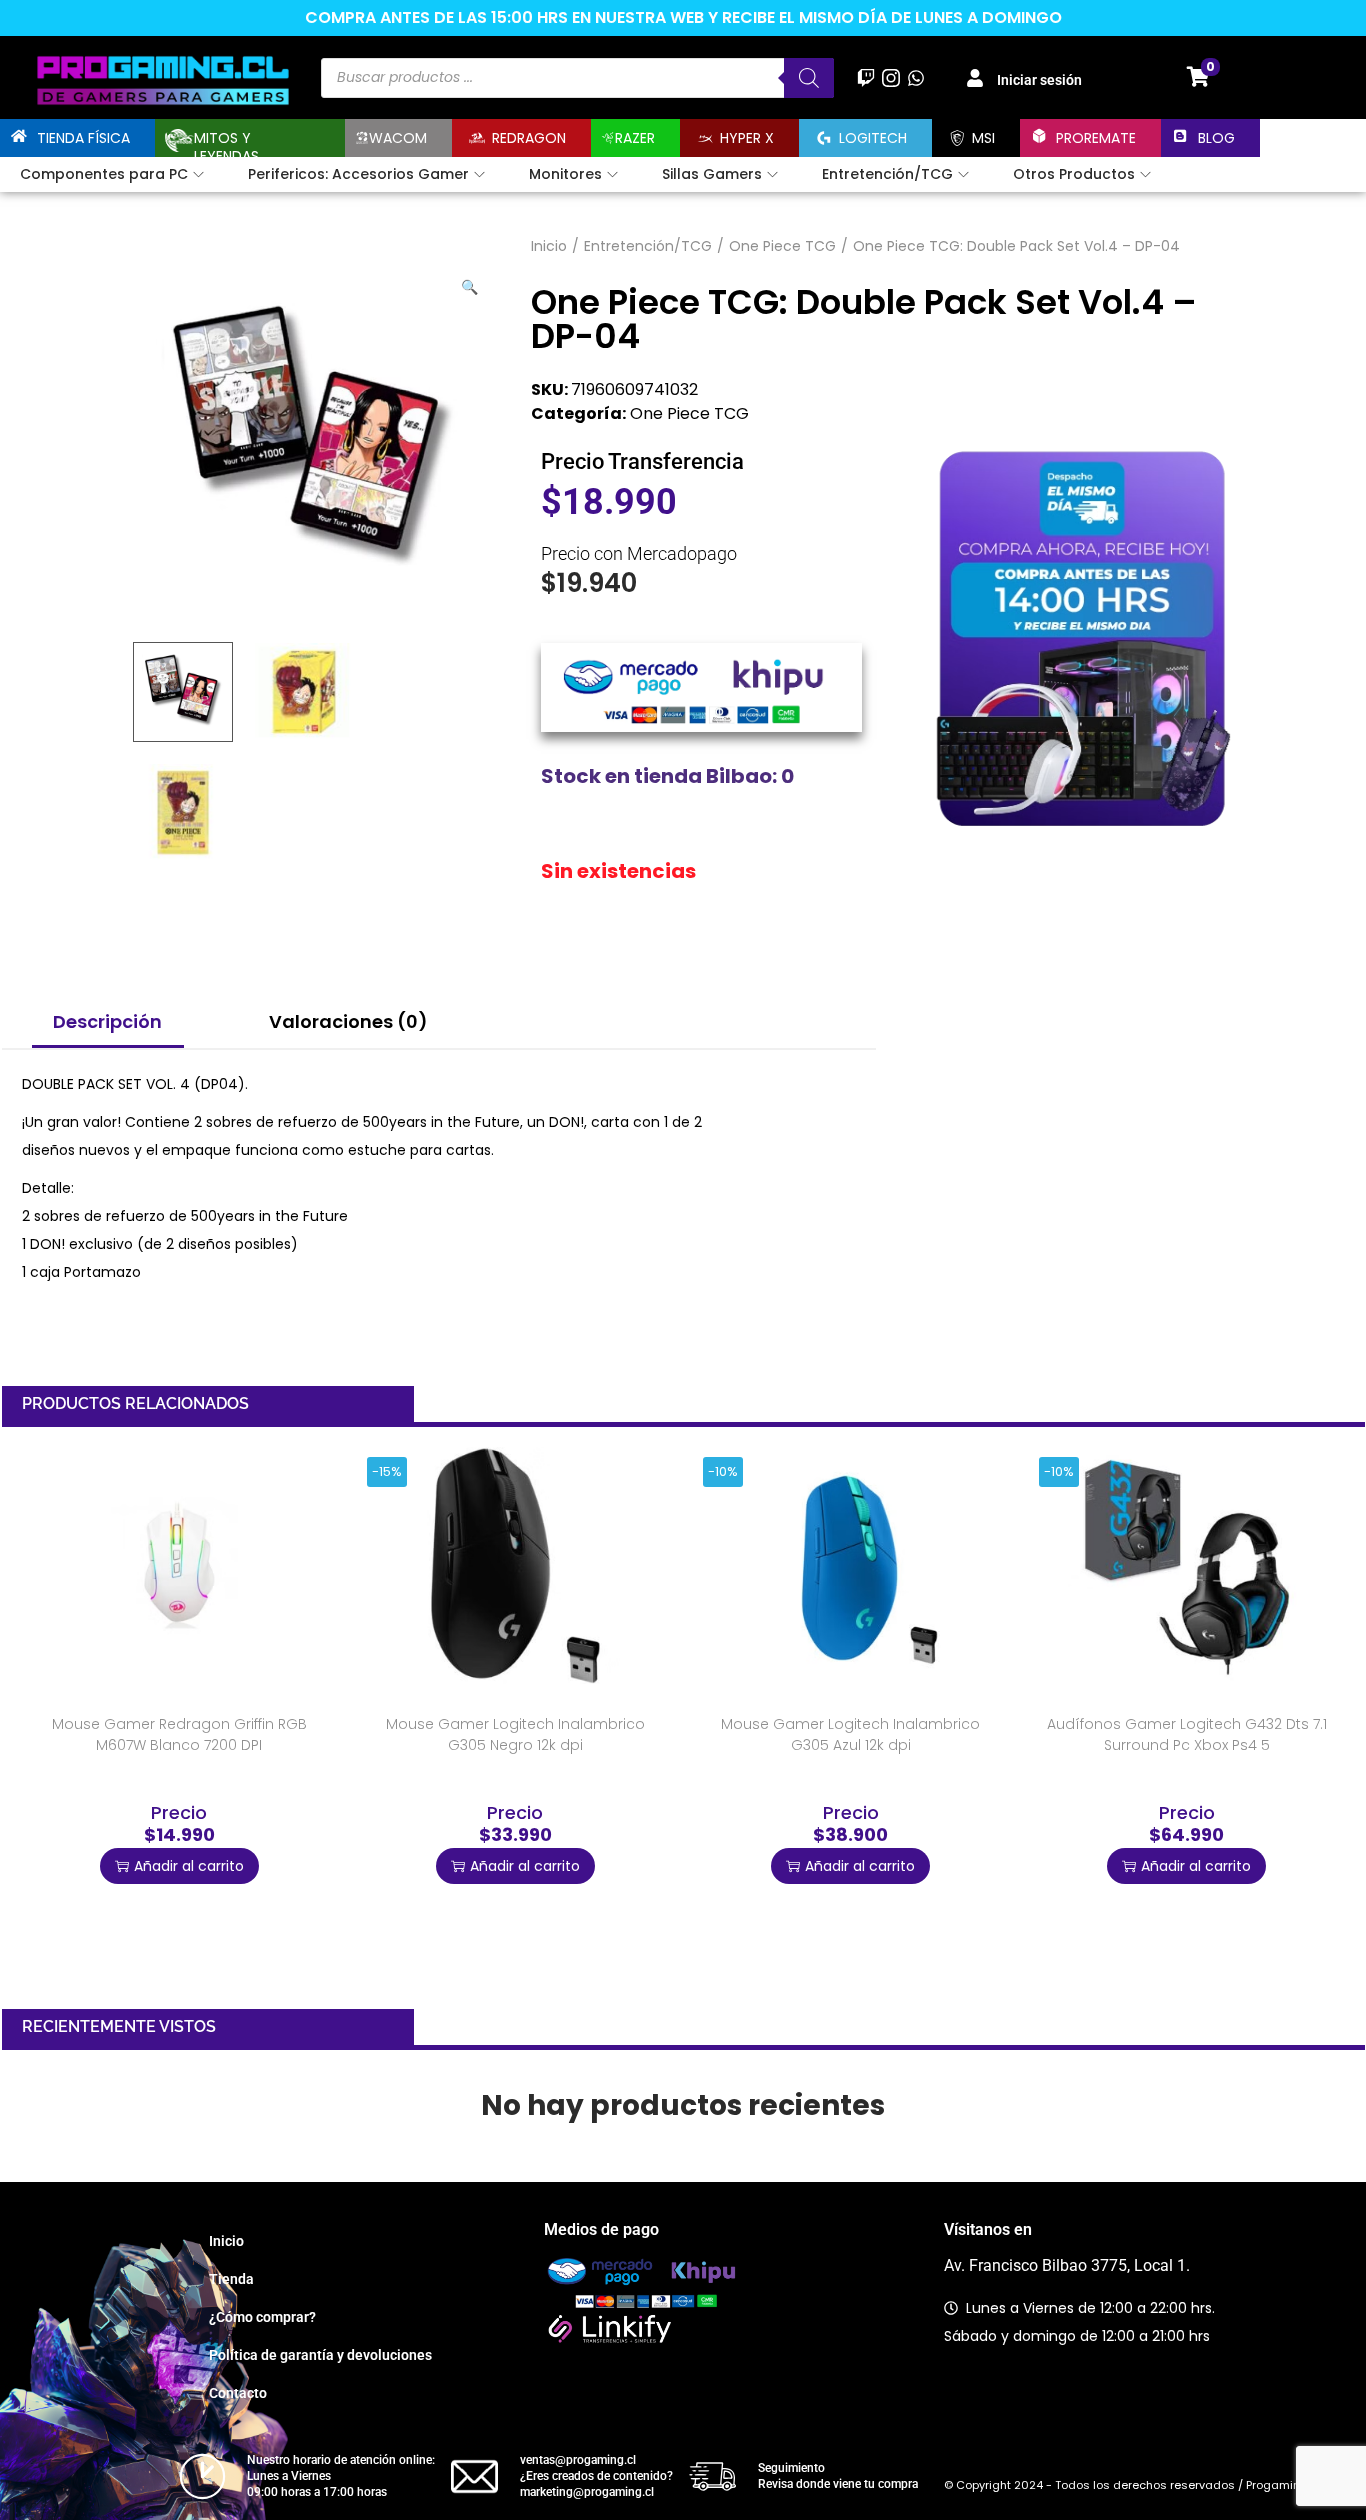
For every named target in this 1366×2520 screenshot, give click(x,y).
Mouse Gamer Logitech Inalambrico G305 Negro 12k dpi (515, 1734)
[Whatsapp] (916, 77)
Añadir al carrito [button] (189, 1866)
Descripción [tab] (107, 1021)
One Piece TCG (782, 246)
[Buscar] (809, 78)
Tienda (231, 2279)
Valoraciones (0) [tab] (348, 1021)
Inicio (549, 246)
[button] (471, 283)
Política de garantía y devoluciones (320, 2355)
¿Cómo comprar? (262, 2317)
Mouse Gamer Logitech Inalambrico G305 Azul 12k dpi (850, 1734)
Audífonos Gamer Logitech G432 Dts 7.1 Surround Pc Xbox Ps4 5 (1187, 1734)
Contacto (238, 2393)
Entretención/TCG (648, 246)
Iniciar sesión (1039, 80)
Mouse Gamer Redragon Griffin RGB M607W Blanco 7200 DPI (179, 1734)
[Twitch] (865, 77)
